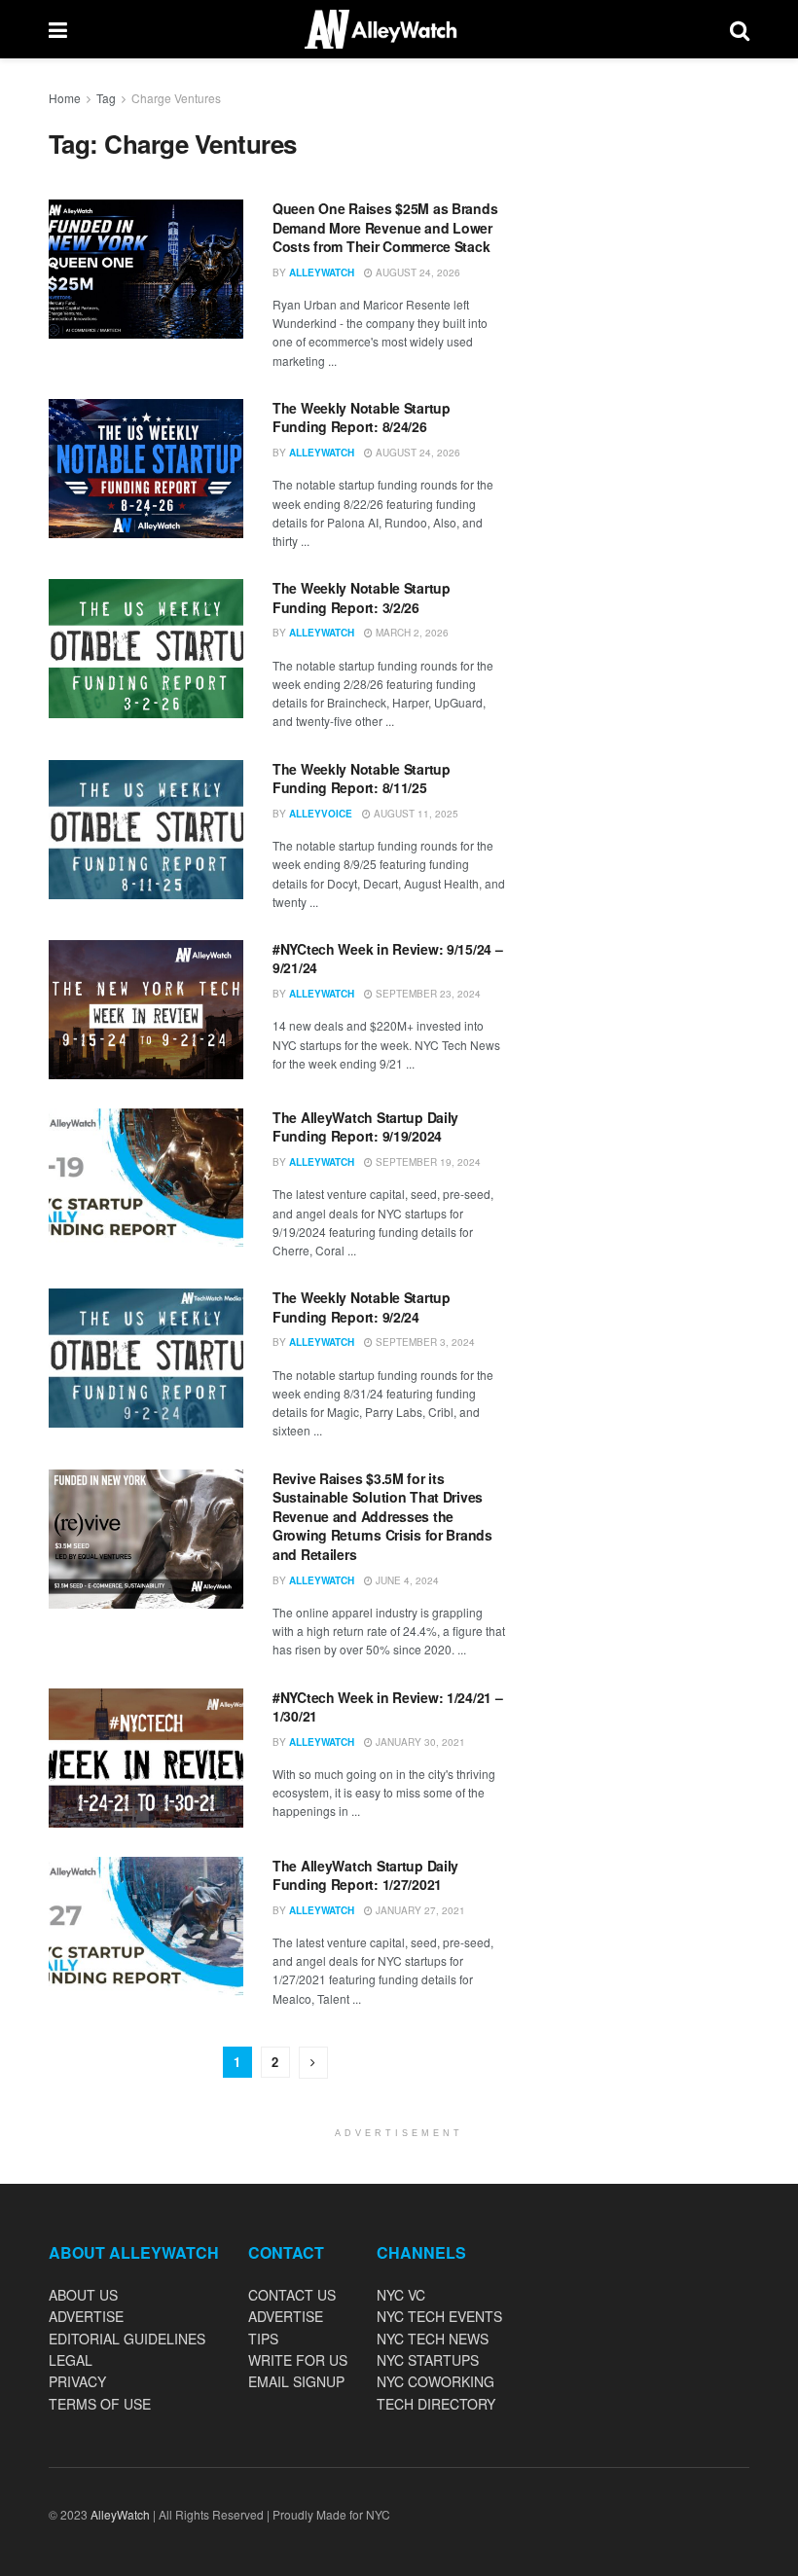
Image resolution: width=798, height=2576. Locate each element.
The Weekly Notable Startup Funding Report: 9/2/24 (362, 1307)
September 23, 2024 (427, 994)
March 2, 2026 (411, 633)
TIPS (263, 2339)
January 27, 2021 (419, 1910)
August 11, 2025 (415, 814)
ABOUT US (83, 2295)
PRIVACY (77, 2381)
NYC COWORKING (435, 2381)
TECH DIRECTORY (436, 2404)
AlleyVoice (321, 814)
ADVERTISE (86, 2316)
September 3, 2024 (424, 1342)
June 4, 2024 (406, 1580)
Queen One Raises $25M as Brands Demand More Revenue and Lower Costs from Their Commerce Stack (385, 227)
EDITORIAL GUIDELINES (127, 2339)
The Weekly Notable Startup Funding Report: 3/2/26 (362, 598)
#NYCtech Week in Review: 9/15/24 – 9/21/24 (387, 959)
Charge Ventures (176, 98)
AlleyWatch (322, 272)
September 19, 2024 (427, 1162)
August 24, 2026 (417, 272)
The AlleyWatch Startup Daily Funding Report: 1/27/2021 (365, 1875)
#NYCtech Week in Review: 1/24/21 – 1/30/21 (387, 1707)
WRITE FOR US (298, 2360)
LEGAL (71, 2360)
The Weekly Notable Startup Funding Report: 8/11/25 (362, 779)
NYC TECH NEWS (433, 2339)
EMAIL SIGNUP (296, 2381)
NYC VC (401, 2295)
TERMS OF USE (100, 2404)
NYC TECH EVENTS (439, 2316)
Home (65, 98)
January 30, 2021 (419, 1742)
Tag (106, 98)
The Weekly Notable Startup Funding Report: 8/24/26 (362, 417)
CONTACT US (292, 2295)
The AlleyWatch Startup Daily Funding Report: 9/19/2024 (365, 1127)
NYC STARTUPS (428, 2360)
